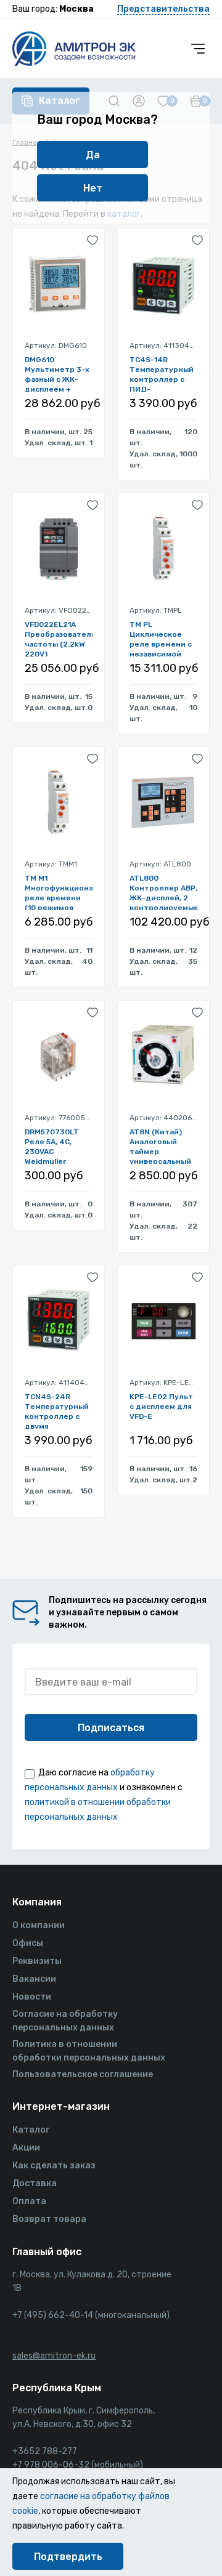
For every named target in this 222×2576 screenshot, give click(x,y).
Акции (26, 2148)
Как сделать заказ (54, 2166)
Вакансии (34, 1979)
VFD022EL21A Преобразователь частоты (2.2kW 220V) (59, 638)
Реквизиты (37, 1961)
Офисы (28, 1943)
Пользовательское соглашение (83, 2074)
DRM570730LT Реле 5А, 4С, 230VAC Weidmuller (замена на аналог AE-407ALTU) (52, 1146)
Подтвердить (68, 2557)
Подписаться (111, 1728)
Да (93, 155)
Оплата (29, 2201)
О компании (39, 1925)
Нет (93, 188)
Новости (32, 1997)
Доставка (35, 2183)
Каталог (31, 2130)
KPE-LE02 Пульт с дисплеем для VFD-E (161, 1407)
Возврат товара (49, 2219)
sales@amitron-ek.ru (54, 2356)
